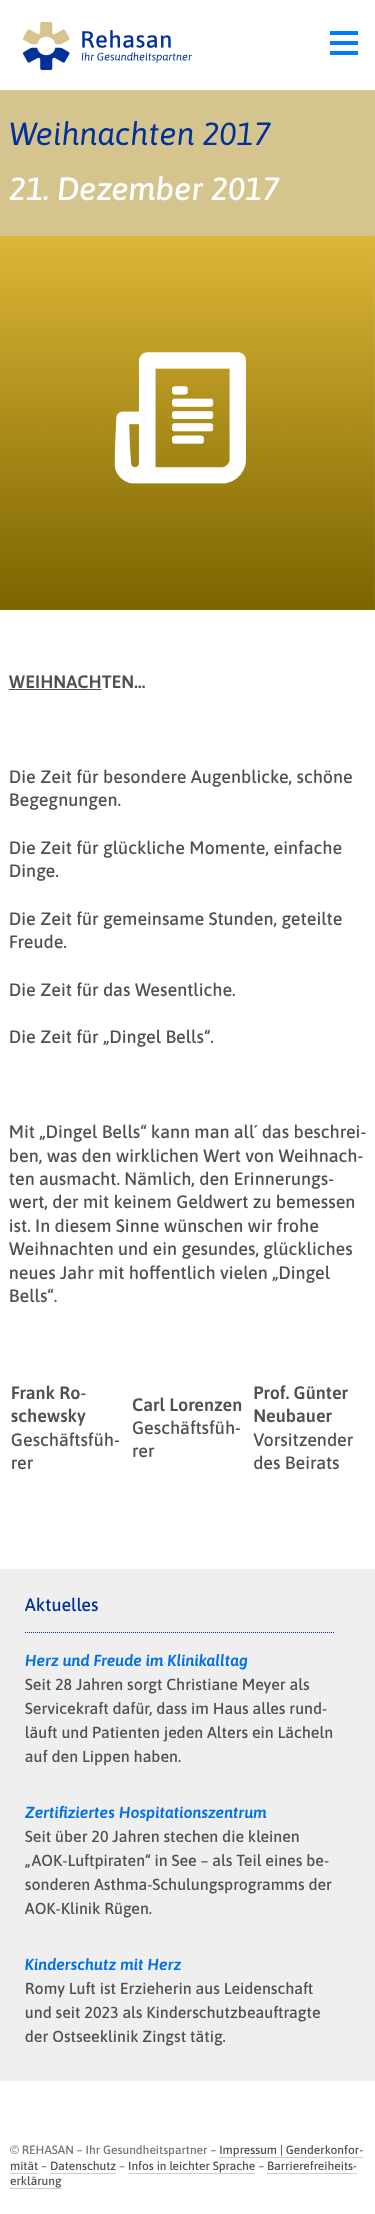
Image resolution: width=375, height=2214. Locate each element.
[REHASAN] (103, 45)
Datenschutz (83, 2166)
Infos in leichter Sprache (191, 2166)
